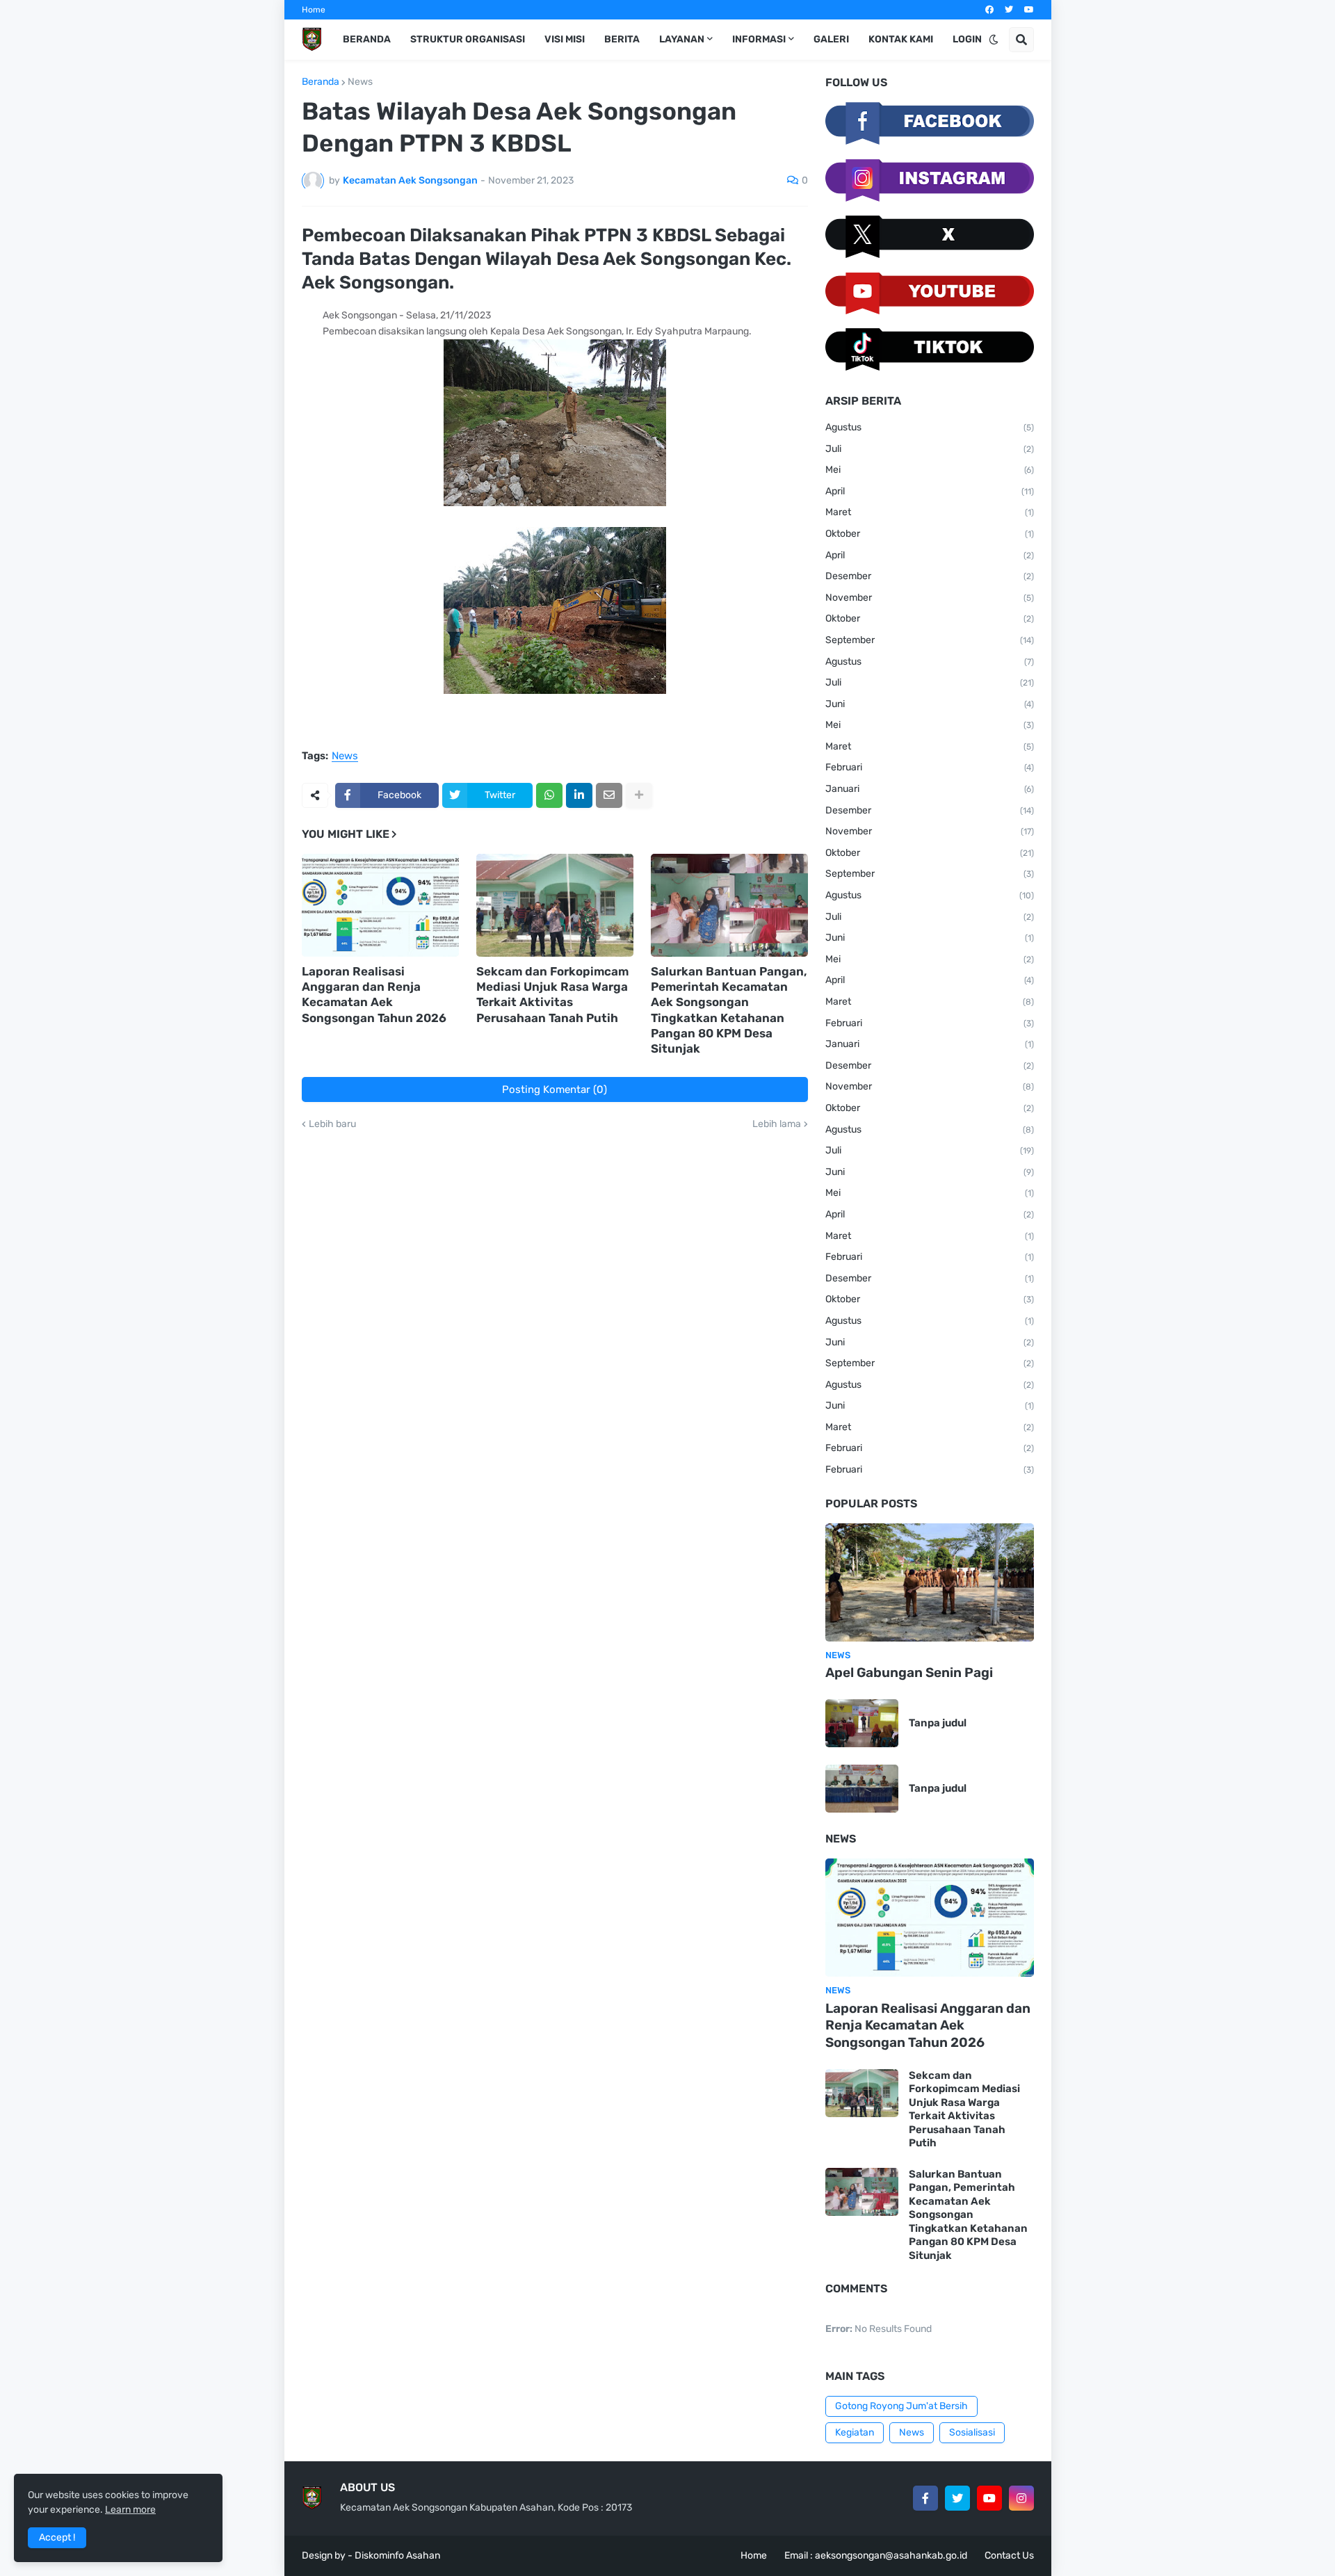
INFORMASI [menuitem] (759, 39)
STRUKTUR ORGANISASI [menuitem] (468, 39)
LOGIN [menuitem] (967, 39)
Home (314, 10)
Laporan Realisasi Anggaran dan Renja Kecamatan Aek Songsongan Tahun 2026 (374, 994)
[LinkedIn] (579, 795)
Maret (930, 512)
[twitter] (1009, 10)
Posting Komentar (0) (555, 1089)
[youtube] (1029, 10)
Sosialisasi (972, 2432)
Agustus (930, 427)
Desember (930, 576)
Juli (930, 449)
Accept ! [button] (57, 2537)
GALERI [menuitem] (831, 39)
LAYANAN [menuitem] (682, 39)
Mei (930, 470)
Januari (930, 789)
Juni (930, 704)
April (930, 491)
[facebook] (989, 10)
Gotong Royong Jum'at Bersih (901, 2406)
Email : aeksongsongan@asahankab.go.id (876, 2555)
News (360, 82)
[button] (994, 40)
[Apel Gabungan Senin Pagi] (930, 1582)
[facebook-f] (925, 2498)
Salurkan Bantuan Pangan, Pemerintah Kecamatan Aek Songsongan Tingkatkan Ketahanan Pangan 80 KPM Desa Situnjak (729, 1010)
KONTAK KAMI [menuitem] (901, 39)
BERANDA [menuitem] (367, 39)
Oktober (930, 534)
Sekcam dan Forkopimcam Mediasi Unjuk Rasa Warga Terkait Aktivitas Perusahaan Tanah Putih (552, 994)
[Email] (609, 795)
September (930, 640)
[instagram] (1021, 2498)
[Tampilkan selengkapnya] (639, 795)
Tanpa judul (938, 1723)
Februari (930, 767)
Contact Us (1009, 2555)
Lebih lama (777, 1124)
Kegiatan (855, 2432)
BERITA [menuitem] (622, 39)
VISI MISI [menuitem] (565, 39)
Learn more (130, 2510)
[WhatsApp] (549, 795)
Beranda (321, 82)
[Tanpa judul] (862, 1723)
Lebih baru (332, 1124)
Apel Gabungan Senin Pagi (909, 1672)
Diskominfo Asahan (397, 2555)
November (930, 598)
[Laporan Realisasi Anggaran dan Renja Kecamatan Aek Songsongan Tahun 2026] (380, 905)
